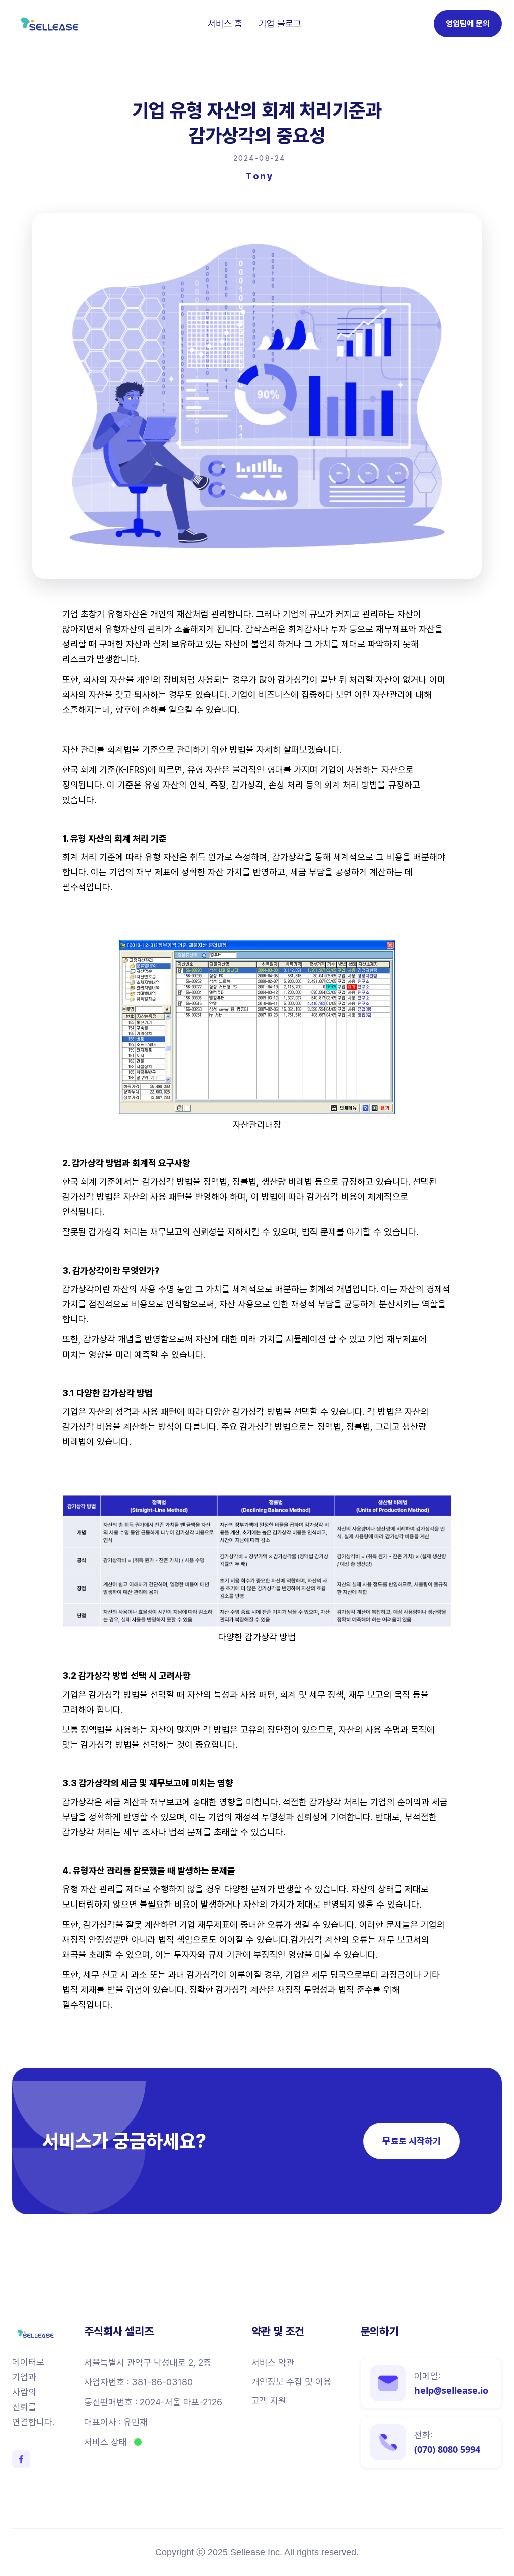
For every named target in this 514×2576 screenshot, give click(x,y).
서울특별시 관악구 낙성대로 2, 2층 (148, 2363)
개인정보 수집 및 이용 (291, 2382)
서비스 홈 (225, 24)
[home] (50, 24)
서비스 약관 (273, 2363)
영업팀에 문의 (468, 23)
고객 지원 (269, 2401)
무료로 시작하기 (412, 2141)
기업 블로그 (280, 24)
